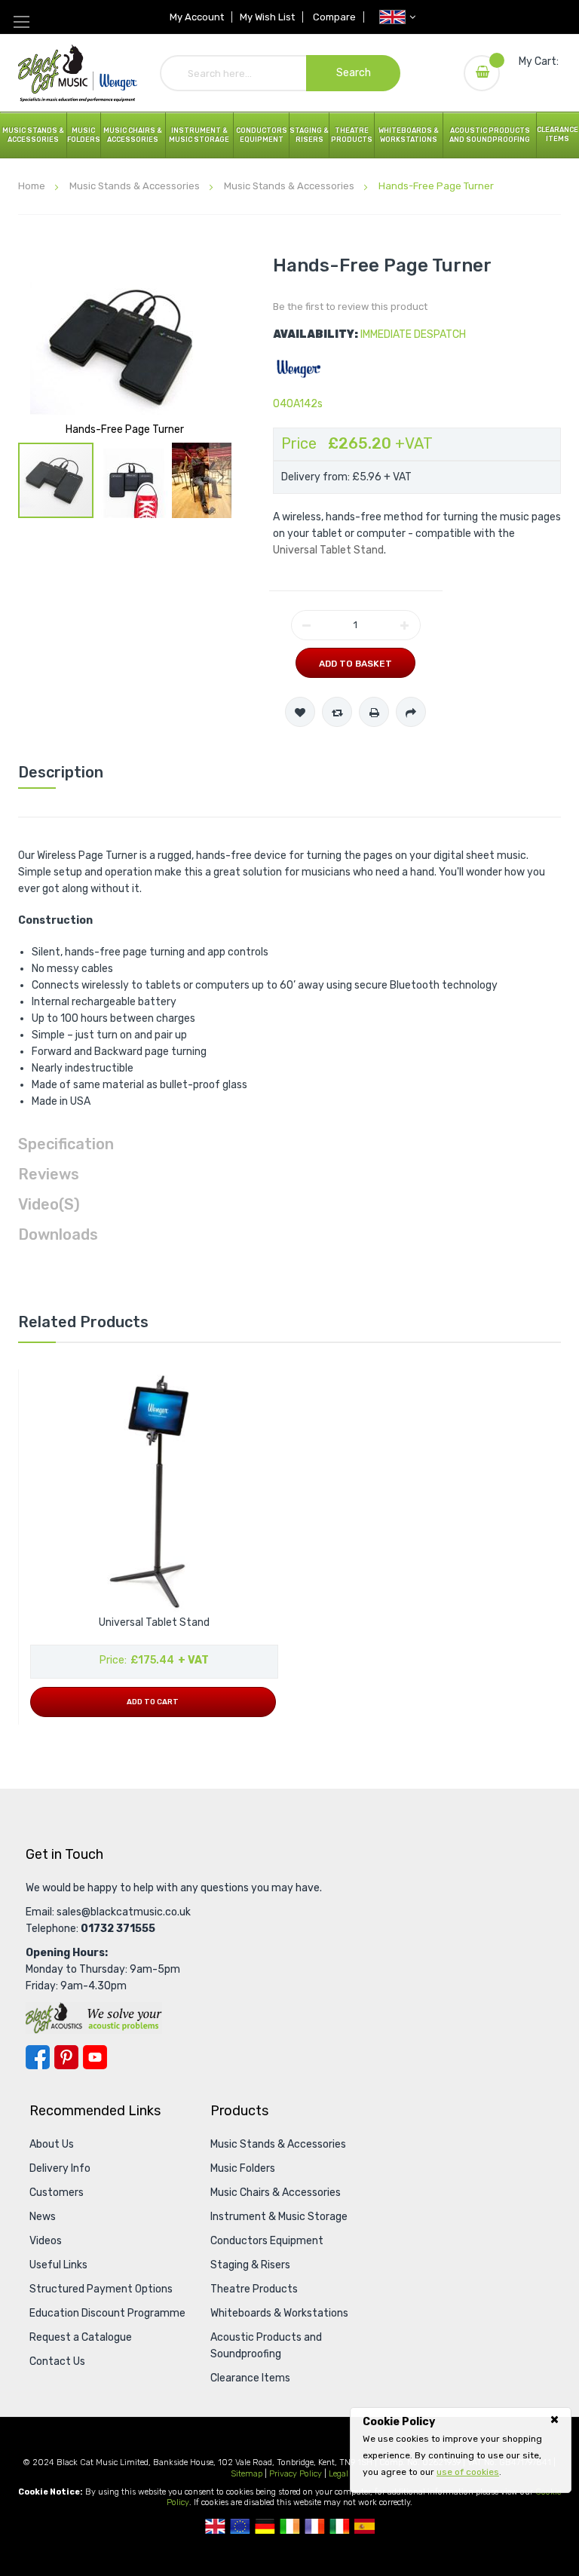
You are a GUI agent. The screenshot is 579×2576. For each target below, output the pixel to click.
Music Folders (84, 135)
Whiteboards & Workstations (409, 135)
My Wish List (267, 17)
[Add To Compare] (337, 712)
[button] (133, 480)
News (43, 2217)
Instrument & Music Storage (199, 135)
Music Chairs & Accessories (276, 2193)
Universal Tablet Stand (328, 550)
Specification (66, 1144)
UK (215, 2526)
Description (61, 772)
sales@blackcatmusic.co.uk (124, 1912)
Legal (339, 2474)
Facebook (38, 2057)
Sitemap (247, 2474)
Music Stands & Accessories (33, 135)
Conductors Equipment (267, 2241)
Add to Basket (355, 664)
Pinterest (66, 2057)
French (315, 2526)
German (265, 2526)
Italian (340, 2526)
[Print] (374, 712)
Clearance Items (558, 134)
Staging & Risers (250, 2265)
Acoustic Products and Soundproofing (490, 135)
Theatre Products (352, 135)
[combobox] (280, 73)
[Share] (411, 712)
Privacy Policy (296, 2474)
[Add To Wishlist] (300, 712)
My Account (197, 17)
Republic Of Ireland (290, 2526)
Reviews (49, 1174)
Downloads (58, 1234)
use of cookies (468, 2472)
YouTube (95, 2057)
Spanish (365, 2526)
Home (32, 186)
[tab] (289, 772)
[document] (461, 2447)
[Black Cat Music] (78, 73)
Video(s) (49, 1204)
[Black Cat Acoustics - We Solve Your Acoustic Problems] (94, 2018)
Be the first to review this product (350, 307)
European (240, 2526)
